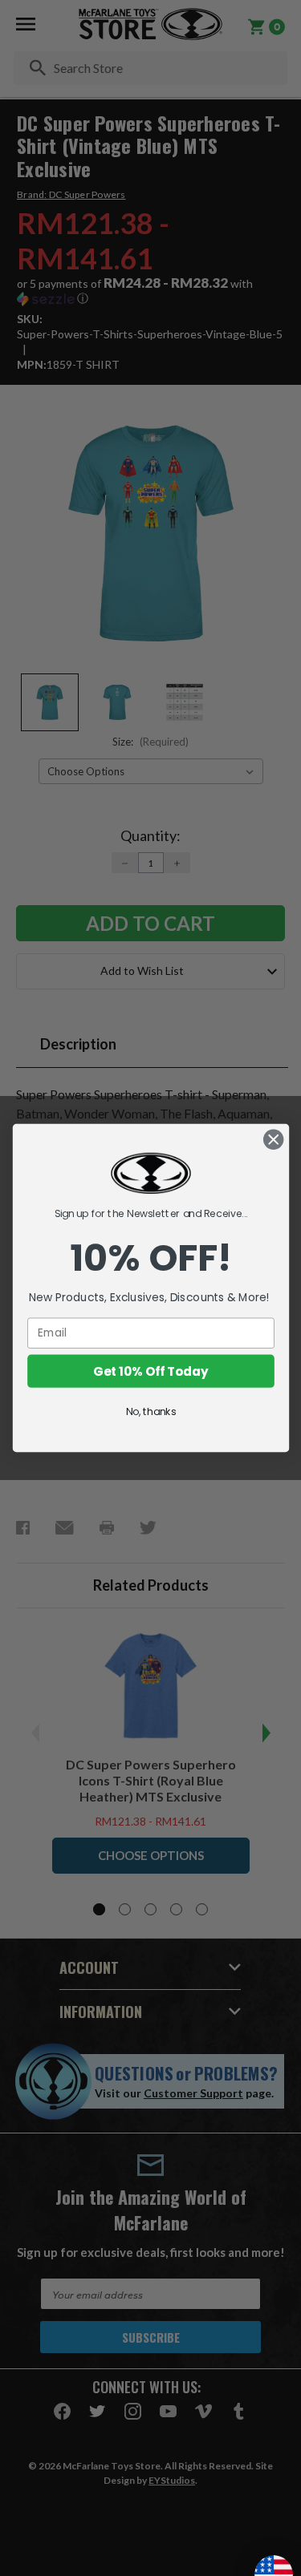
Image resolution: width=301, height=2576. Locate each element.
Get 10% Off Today (150, 1371)
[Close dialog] (273, 1140)
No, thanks (150, 1411)
